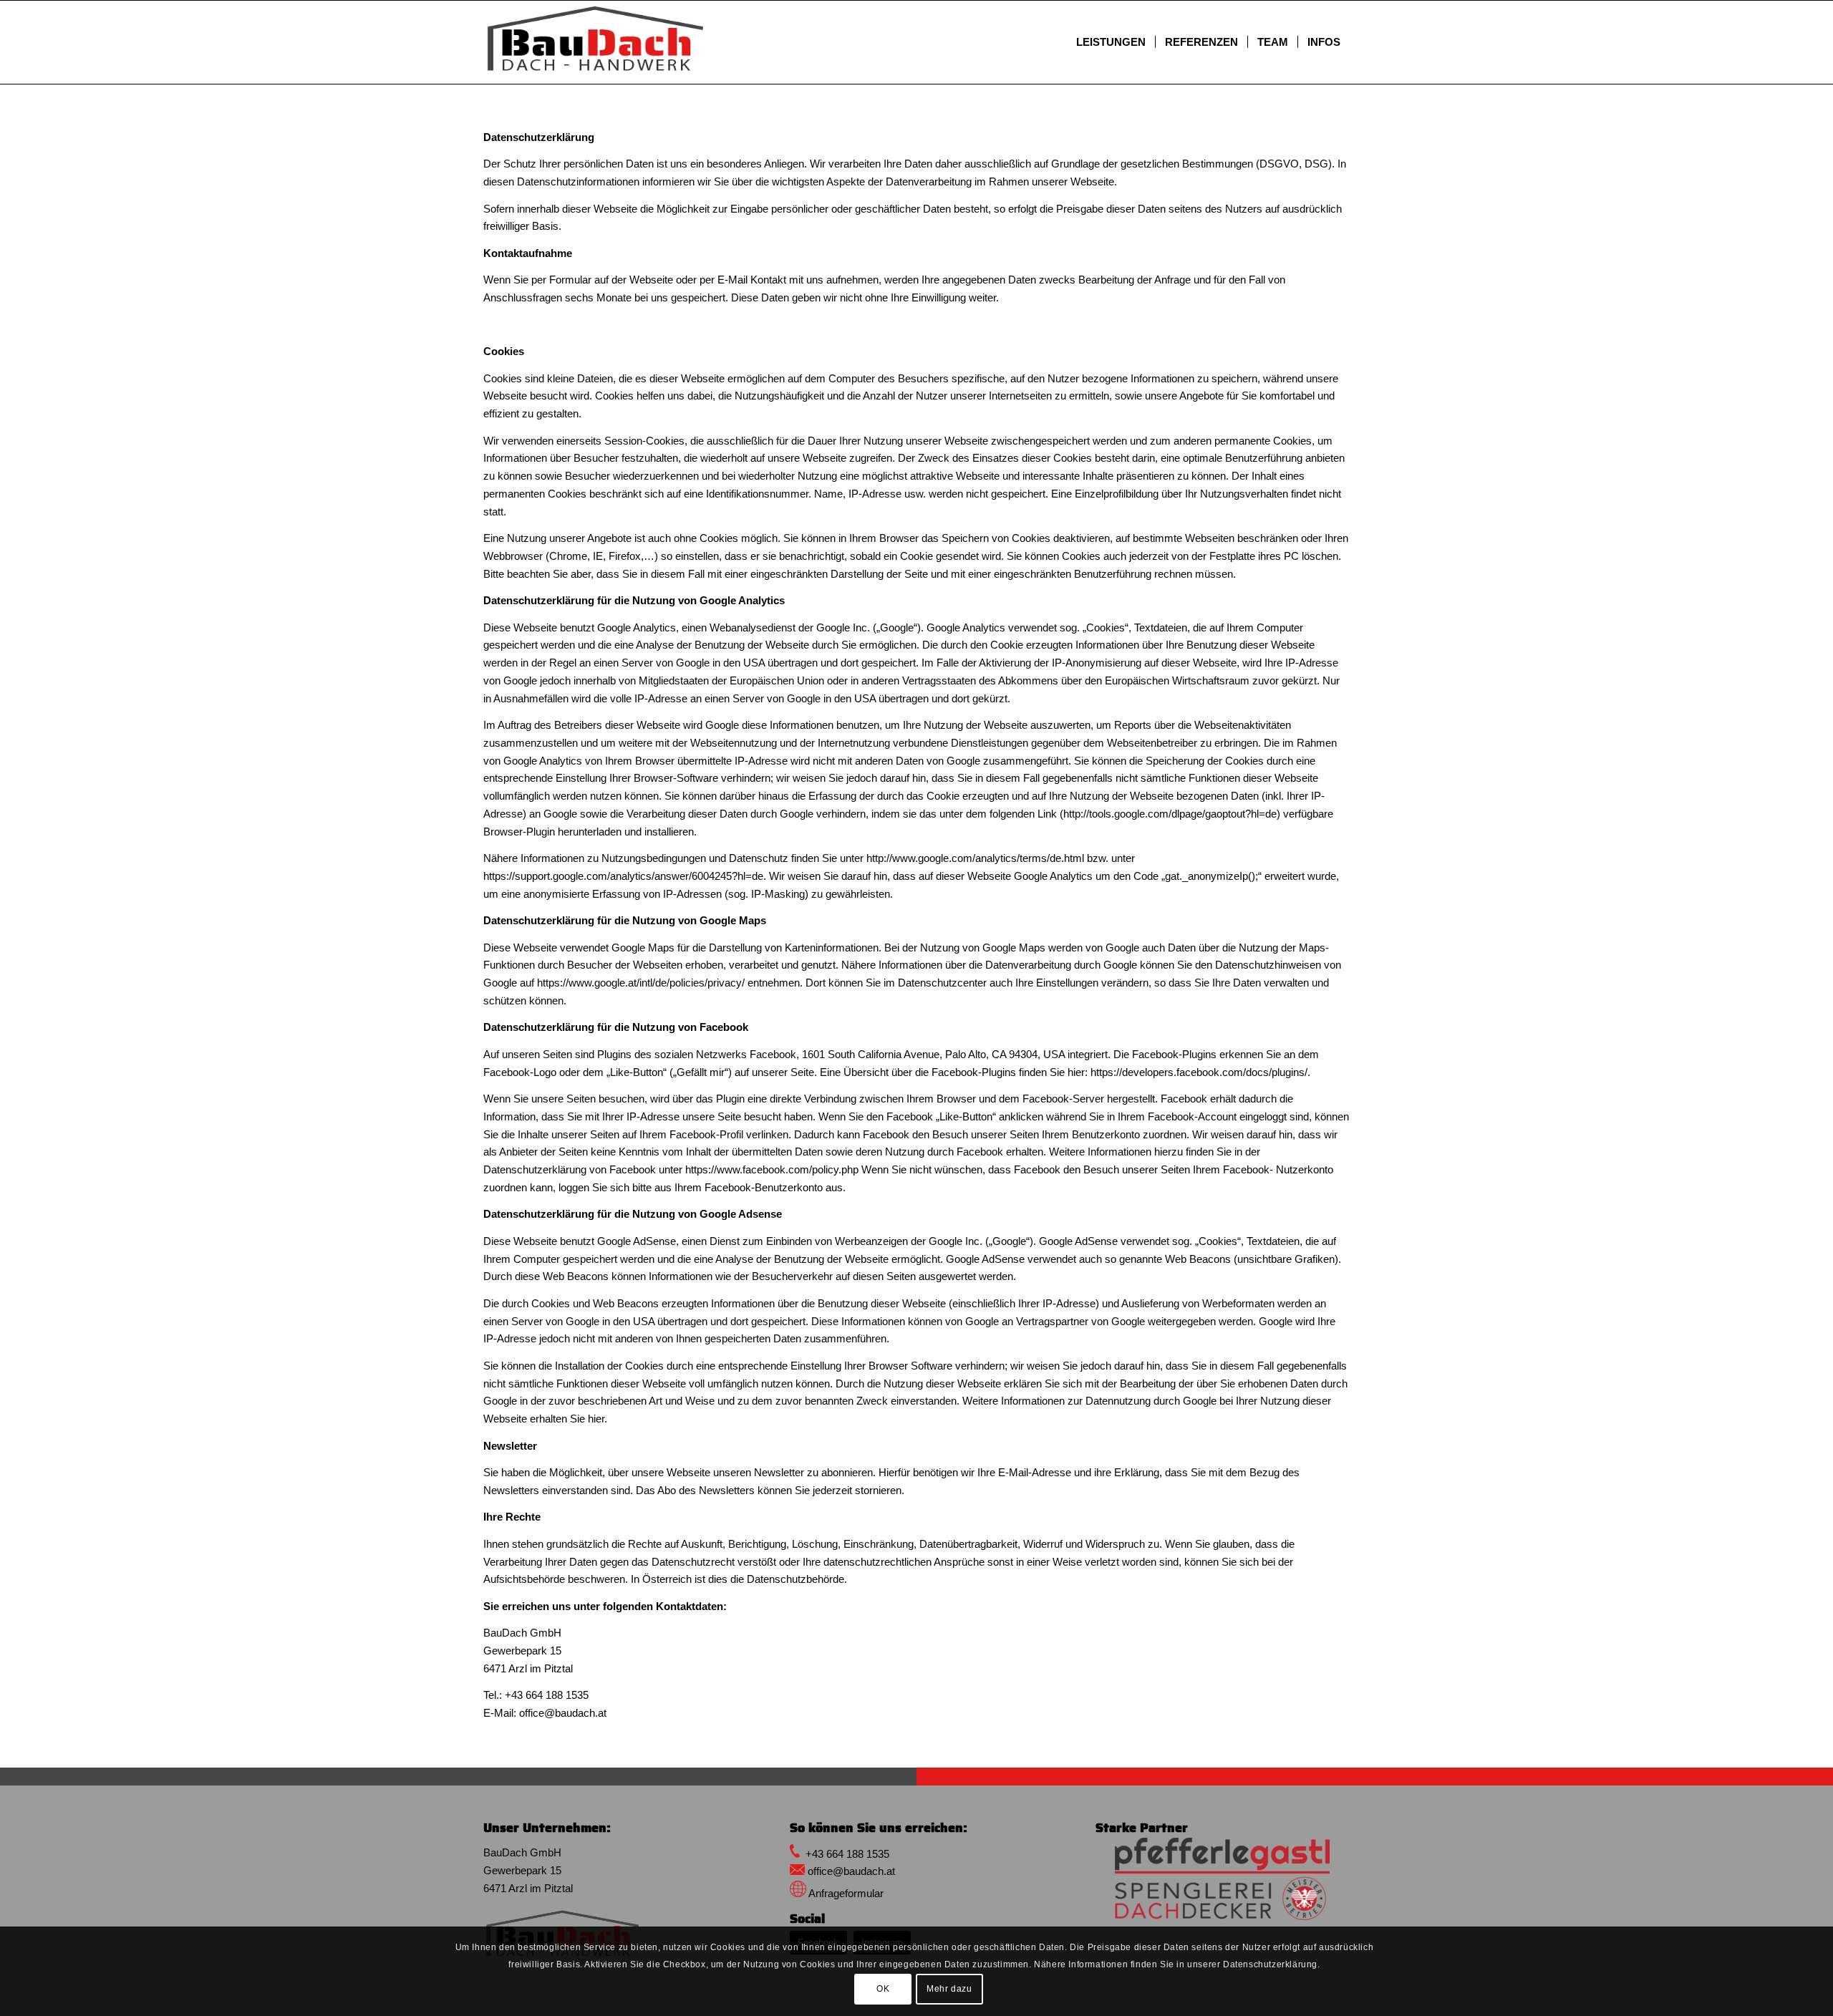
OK (883, 1989)
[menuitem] (1111, 42)
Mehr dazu (949, 1989)
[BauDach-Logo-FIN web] (596, 42)
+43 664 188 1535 (547, 1695)
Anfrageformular (846, 1893)
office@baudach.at (563, 1713)
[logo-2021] (1222, 1879)
